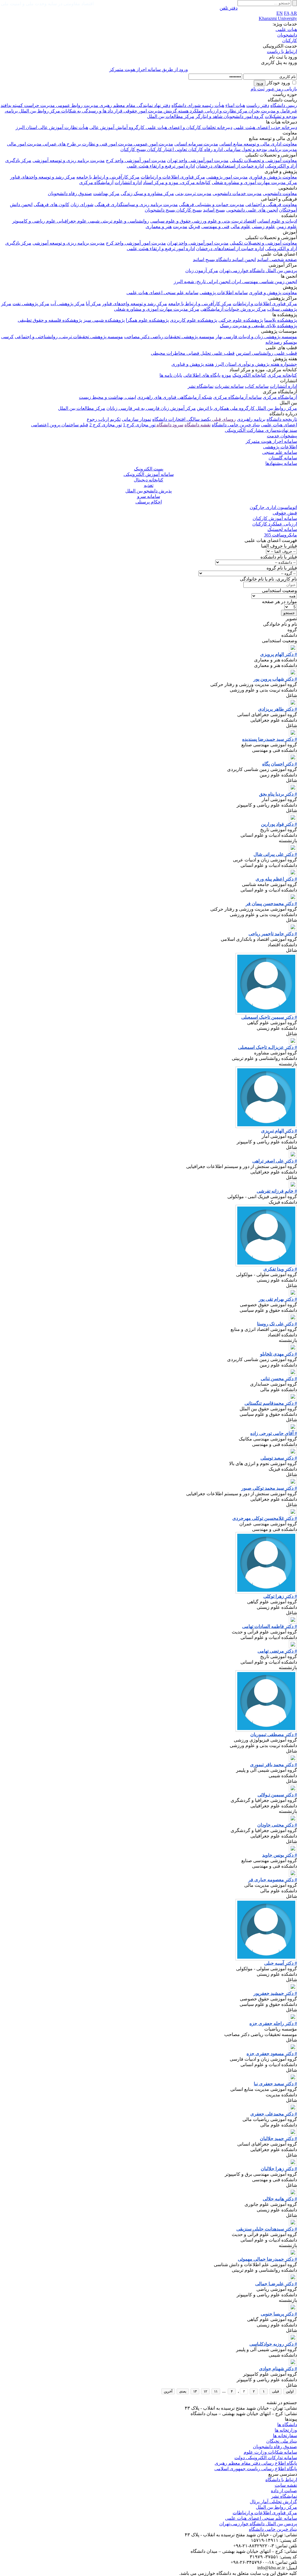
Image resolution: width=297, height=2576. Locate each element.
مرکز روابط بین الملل (39, 111)
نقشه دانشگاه (198, 425)
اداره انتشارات (128, 182)
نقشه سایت (286, 2485)
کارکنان (290, 40)
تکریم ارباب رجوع (104, 419)
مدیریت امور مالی (24, 144)
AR (294, 13)
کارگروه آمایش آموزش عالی (117, 127)
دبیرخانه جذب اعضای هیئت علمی (265, 127)
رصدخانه (274, 342)
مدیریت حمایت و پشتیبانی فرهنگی (212, 204)
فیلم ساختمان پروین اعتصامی (60, 425)
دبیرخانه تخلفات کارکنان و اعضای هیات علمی (188, 127)
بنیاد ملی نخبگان (282, 2441)
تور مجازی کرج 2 (106, 425)
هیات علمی (286, 29)
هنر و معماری (159, 227)
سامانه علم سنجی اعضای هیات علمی (162, 293)
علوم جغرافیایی (71, 221)
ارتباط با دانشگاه (281, 2480)
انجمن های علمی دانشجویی (252, 210)
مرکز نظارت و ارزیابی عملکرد (218, 111)
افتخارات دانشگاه (169, 419)
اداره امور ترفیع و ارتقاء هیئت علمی (161, 166)
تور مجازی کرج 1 (139, 425)
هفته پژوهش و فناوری (193, 364)
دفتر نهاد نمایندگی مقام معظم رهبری (134, 105)
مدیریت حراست (39, 105)
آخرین (168, 2391)
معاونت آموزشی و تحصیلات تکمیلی (263, 160)
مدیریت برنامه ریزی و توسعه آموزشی (69, 160)
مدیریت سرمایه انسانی (196, 144)
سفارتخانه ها (285, 2436)
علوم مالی (241, 227)
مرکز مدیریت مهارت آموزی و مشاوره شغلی (254, 182)
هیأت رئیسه (212, 105)
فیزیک (194, 227)
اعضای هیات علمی (279, 425)
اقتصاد (249, 221)
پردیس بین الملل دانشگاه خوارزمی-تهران (258, 271)
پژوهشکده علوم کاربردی (194, 320)
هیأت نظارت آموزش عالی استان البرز (52, 127)
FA (287, 13)
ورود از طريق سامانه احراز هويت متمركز (149, 69)
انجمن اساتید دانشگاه (235, 260)
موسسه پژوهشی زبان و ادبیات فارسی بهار (256, 337)
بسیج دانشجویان (160, 210)
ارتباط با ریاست (282, 51)
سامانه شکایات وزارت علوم (270, 2452)
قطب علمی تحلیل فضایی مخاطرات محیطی (193, 353)
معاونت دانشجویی (280, 193)
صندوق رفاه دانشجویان (70, 193)
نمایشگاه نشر (201, 386)
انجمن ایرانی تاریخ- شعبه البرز (202, 282)
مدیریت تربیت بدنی (193, 193)
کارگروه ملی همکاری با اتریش (226, 408)
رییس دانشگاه (284, 105)
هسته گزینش (175, 111)
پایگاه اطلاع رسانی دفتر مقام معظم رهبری (256, 2463)
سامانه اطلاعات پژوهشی (224, 293)
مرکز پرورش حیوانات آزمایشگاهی (233, 309)
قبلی (276, 2391)
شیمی (93, 221)
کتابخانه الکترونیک (249, 375)
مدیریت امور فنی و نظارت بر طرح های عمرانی (87, 144)
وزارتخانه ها (286, 2430)
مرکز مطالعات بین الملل (171, 116)
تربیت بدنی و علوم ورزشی (217, 221)
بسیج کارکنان (133, 149)
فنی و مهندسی (215, 227)
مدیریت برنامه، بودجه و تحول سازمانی (260, 149)
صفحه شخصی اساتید (277, 260)
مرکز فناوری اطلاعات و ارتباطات (173, 177)
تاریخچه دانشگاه (282, 419)
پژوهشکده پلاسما (281, 320)
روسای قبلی (223, 419)
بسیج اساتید (214, 210)
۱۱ (216, 2391)
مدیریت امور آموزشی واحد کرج (136, 160)
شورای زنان (82, 204)
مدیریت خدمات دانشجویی (237, 193)
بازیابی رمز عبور (281, 89)
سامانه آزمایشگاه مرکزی (237, 397)
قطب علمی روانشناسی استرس (266, 353)
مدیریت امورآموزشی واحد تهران (198, 160)
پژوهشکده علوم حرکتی (241, 320)
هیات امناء (235, 105)
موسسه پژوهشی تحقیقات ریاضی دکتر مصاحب (169, 337)
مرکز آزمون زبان (202, 271)
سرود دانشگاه (169, 425)
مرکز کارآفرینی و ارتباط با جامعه (108, 177)
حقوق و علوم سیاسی (171, 221)
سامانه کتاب (257, 386)
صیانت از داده (284, 2491)
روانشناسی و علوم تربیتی (124, 221)
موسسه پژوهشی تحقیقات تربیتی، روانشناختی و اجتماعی (69, 337)
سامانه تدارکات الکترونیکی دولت (266, 2458)
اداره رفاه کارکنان (205, 149)
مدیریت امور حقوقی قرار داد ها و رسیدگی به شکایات (111, 111)
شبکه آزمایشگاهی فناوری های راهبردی (175, 397)
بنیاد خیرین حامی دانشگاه (236, 425)
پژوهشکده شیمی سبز (104, 320)
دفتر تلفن (229, 8)
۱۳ (195, 2391)
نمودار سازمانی (136, 419)
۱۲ (205, 2391)
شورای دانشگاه (186, 105)
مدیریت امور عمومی (153, 144)
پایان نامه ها (171, 375)
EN (280, 13)
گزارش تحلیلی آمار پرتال (273, 2502)
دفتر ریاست (258, 105)
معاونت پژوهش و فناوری (273, 177)
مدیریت (180, 227)
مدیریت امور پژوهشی (227, 177)
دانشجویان (287, 35)
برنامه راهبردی (251, 419)
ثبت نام (258, 89)
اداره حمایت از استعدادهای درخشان (230, 166)
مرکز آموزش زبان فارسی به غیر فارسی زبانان (151, 408)
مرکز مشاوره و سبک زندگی (147, 193)
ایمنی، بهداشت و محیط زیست (107, 397)
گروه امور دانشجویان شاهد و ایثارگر (230, 116)
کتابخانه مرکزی (282, 375)
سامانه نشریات (229, 386)
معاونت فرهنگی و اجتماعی (271, 204)
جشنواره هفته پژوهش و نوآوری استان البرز (256, 364)
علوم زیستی (264, 227)
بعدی (183, 2391)
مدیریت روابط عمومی (77, 105)
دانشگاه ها (287, 2425)
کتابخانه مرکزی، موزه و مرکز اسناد (177, 182)
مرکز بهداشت (106, 193)
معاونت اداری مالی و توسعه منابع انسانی (258, 144)
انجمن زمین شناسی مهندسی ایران (264, 282)
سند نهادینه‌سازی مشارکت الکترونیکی (261, 430)
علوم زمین (287, 227)
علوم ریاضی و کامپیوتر (34, 221)
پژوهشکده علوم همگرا (147, 320)
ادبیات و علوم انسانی (277, 221)
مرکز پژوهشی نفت (31, 304)
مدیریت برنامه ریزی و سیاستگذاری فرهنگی (136, 204)
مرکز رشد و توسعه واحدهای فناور (43, 177)
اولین (290, 2391)
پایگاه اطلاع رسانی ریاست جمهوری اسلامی (256, 2469)
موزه (226, 375)
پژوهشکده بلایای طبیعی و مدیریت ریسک (258, 326)
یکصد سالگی (198, 419)
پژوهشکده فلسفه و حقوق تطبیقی (50, 320)
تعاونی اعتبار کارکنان (166, 149)
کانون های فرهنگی (51, 204)
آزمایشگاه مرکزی (96, 182)
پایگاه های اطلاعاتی (202, 375)
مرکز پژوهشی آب (68, 304)
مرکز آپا (93, 304)
